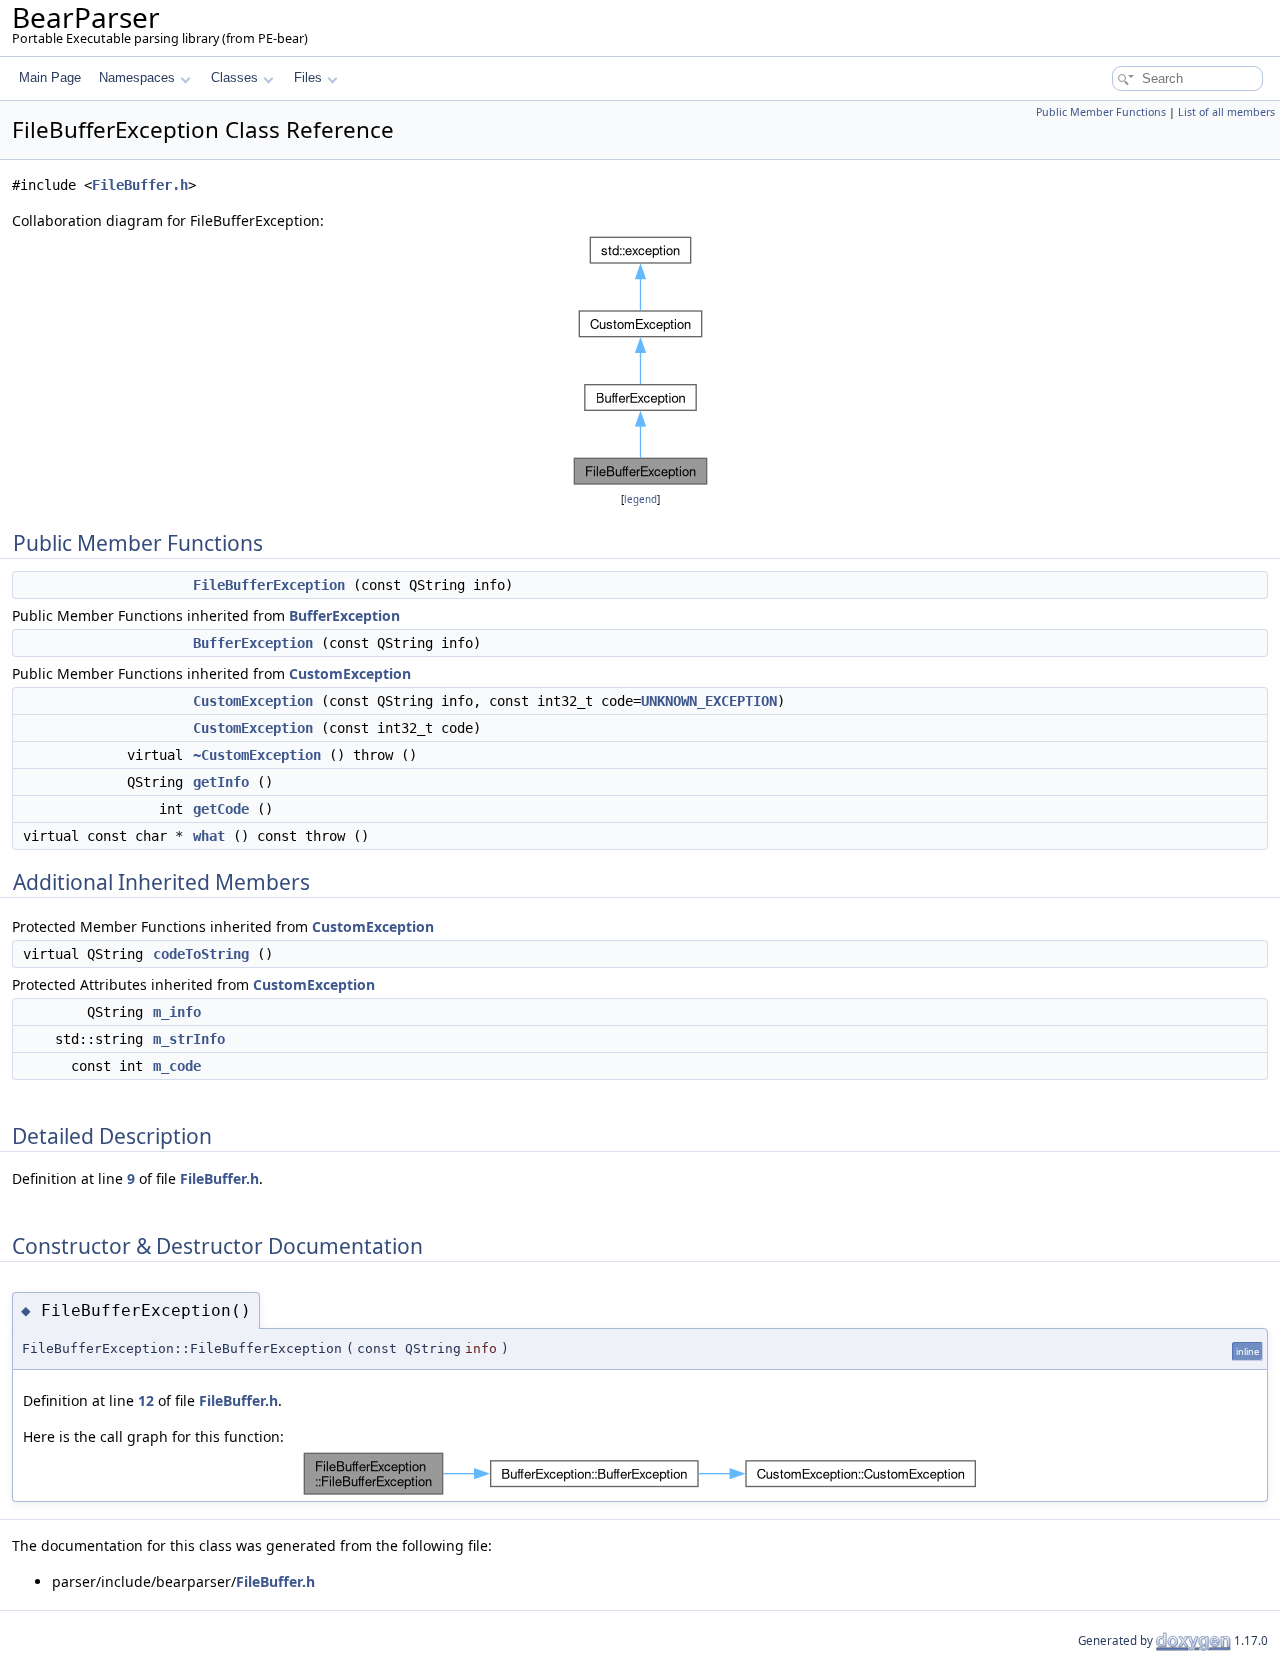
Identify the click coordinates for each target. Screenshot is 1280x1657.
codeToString (201, 954)
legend (640, 499)
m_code (177, 1066)
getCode (221, 809)
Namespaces (137, 77)
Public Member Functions (1101, 112)
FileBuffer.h (140, 185)
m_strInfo (189, 1039)
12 (146, 1400)
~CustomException (257, 755)
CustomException (350, 673)
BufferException (344, 615)
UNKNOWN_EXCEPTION (709, 701)
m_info (177, 1012)
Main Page (50, 77)
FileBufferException (269, 585)
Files (308, 77)
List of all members (1226, 112)
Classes (234, 77)
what (209, 836)
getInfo (221, 782)
